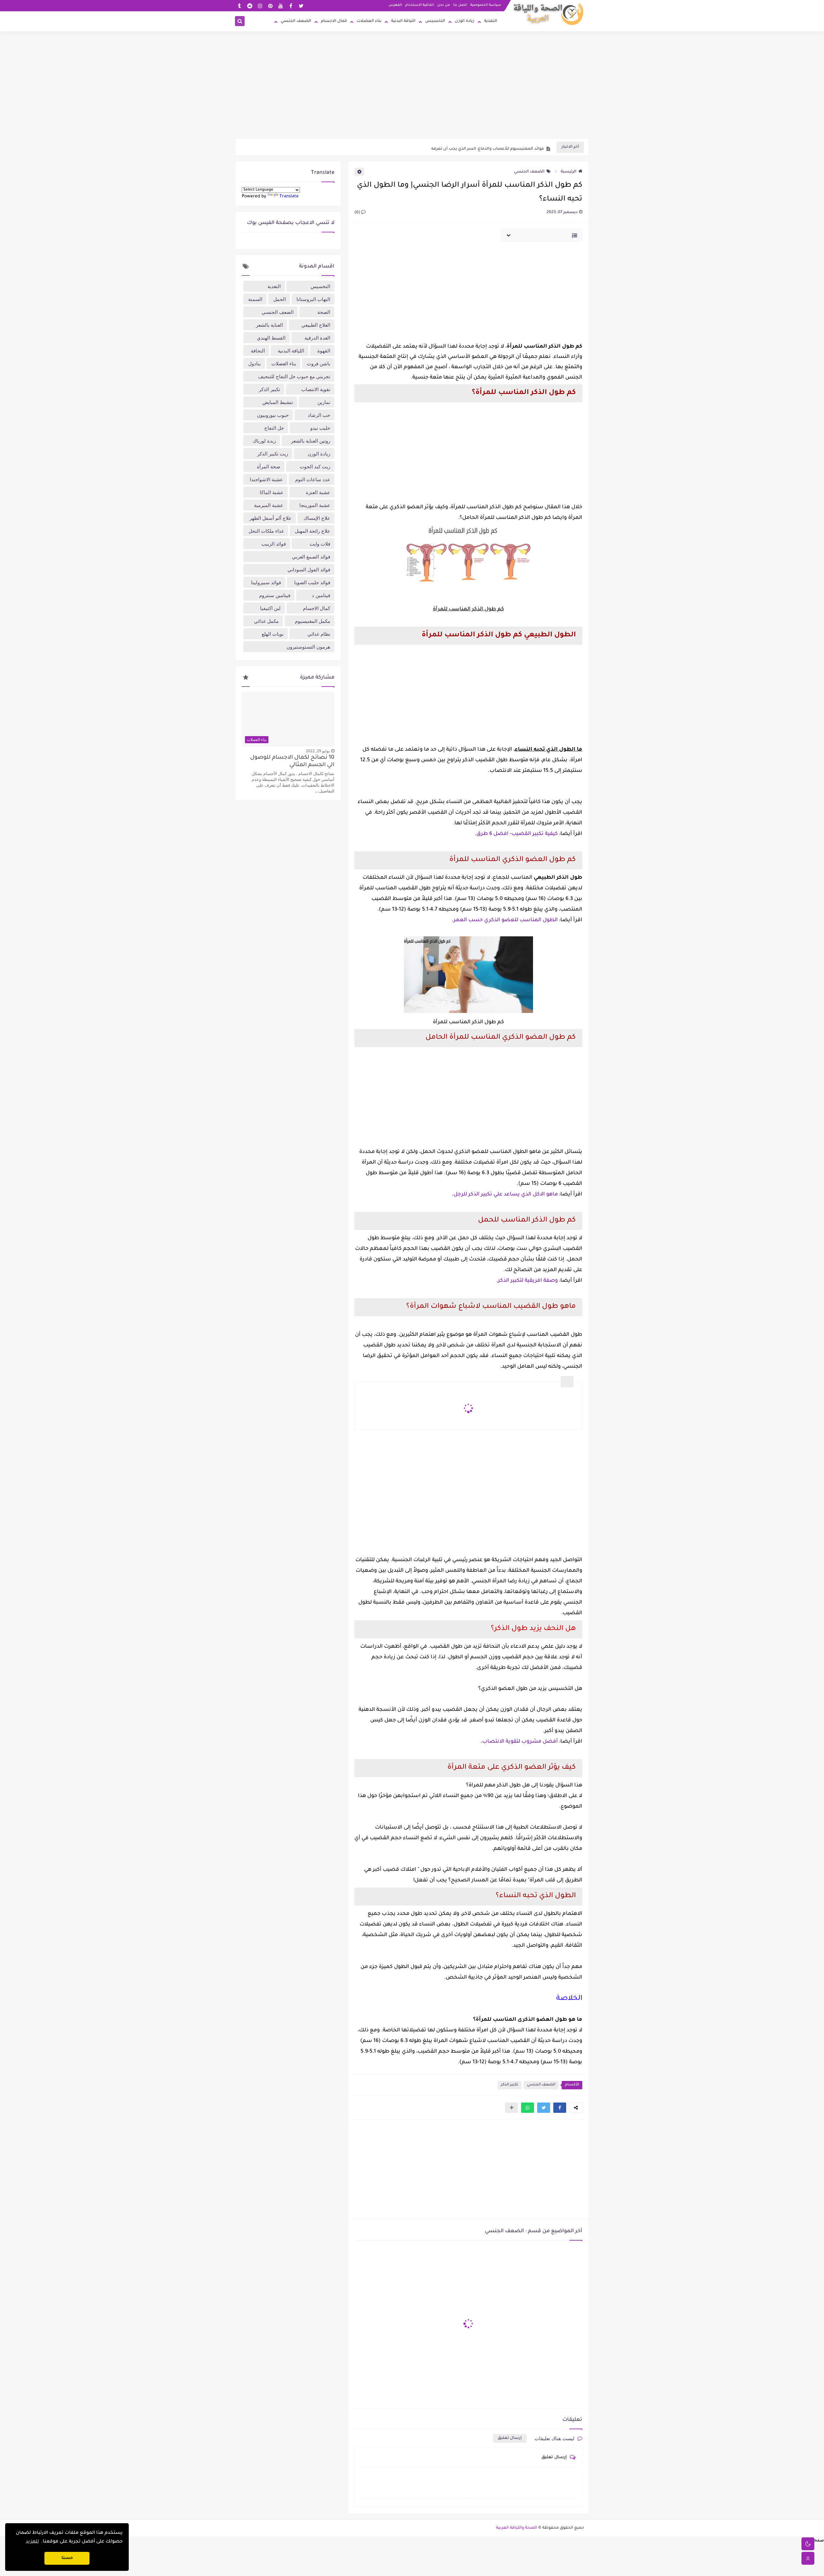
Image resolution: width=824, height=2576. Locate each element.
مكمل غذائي (266, 621)
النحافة (258, 351)
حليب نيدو (320, 428)
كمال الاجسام (334, 21)
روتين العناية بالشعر (311, 441)
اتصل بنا (460, 5)
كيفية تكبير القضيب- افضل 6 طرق (517, 834)
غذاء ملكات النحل (266, 531)
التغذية (491, 21)
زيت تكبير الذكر (273, 454)
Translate (289, 197)
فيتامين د (321, 595)
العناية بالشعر (269, 325)
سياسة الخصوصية (486, 5)
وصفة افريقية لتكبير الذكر (528, 1281)
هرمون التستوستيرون (308, 647)
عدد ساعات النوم (313, 479)
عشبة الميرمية (269, 505)
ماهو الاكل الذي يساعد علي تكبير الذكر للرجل (506, 1194)
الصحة (324, 312)
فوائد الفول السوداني (309, 569)
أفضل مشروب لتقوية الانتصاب (520, 1742)
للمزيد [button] (32, 2542)
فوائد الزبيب (274, 544)
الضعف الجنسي (296, 21)
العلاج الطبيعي (316, 325)
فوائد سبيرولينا (266, 582)
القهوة (324, 351)
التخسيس (435, 21)
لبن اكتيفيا (270, 608)
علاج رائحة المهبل (313, 531)
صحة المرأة (269, 466)
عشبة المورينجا (315, 505)
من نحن (444, 5)
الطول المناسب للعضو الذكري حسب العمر (506, 920)
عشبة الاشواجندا (266, 479)
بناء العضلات (369, 21)
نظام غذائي (319, 634)
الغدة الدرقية (317, 338)
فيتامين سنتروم (275, 595)
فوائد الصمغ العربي (311, 557)
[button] (560, 2108)
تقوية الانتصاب (316, 389)
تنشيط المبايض (278, 402)
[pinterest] (270, 6)
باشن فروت (318, 363)
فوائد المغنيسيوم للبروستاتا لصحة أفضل (505, 147)
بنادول (254, 363)
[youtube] (281, 6)
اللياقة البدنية (403, 21)
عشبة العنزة (318, 492)
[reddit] (250, 6)
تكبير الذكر (510, 2085)
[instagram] (260, 6)
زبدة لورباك (264, 441)
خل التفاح (274, 428)
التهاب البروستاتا (313, 299)
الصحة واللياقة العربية (517, 2528)
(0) (358, 213)
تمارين (324, 402)
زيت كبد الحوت (315, 466)
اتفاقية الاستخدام (420, 5)
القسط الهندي (271, 338)
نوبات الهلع (273, 634)
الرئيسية (569, 172)
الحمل (280, 299)
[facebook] (291, 6)
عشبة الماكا (272, 492)
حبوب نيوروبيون (273, 415)
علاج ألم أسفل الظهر (271, 518)
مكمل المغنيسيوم (313, 621)
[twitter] (301, 6)
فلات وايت (320, 544)
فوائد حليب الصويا (312, 582)
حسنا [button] (67, 2558)
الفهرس (395, 5)
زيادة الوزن (465, 21)
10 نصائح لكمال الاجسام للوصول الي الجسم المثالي (292, 762)
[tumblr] (239, 6)
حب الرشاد (319, 415)
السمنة (255, 299)
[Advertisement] (412, 89)
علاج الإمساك (317, 518)
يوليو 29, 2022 (318, 751)
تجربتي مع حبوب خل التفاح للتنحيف (294, 376)
